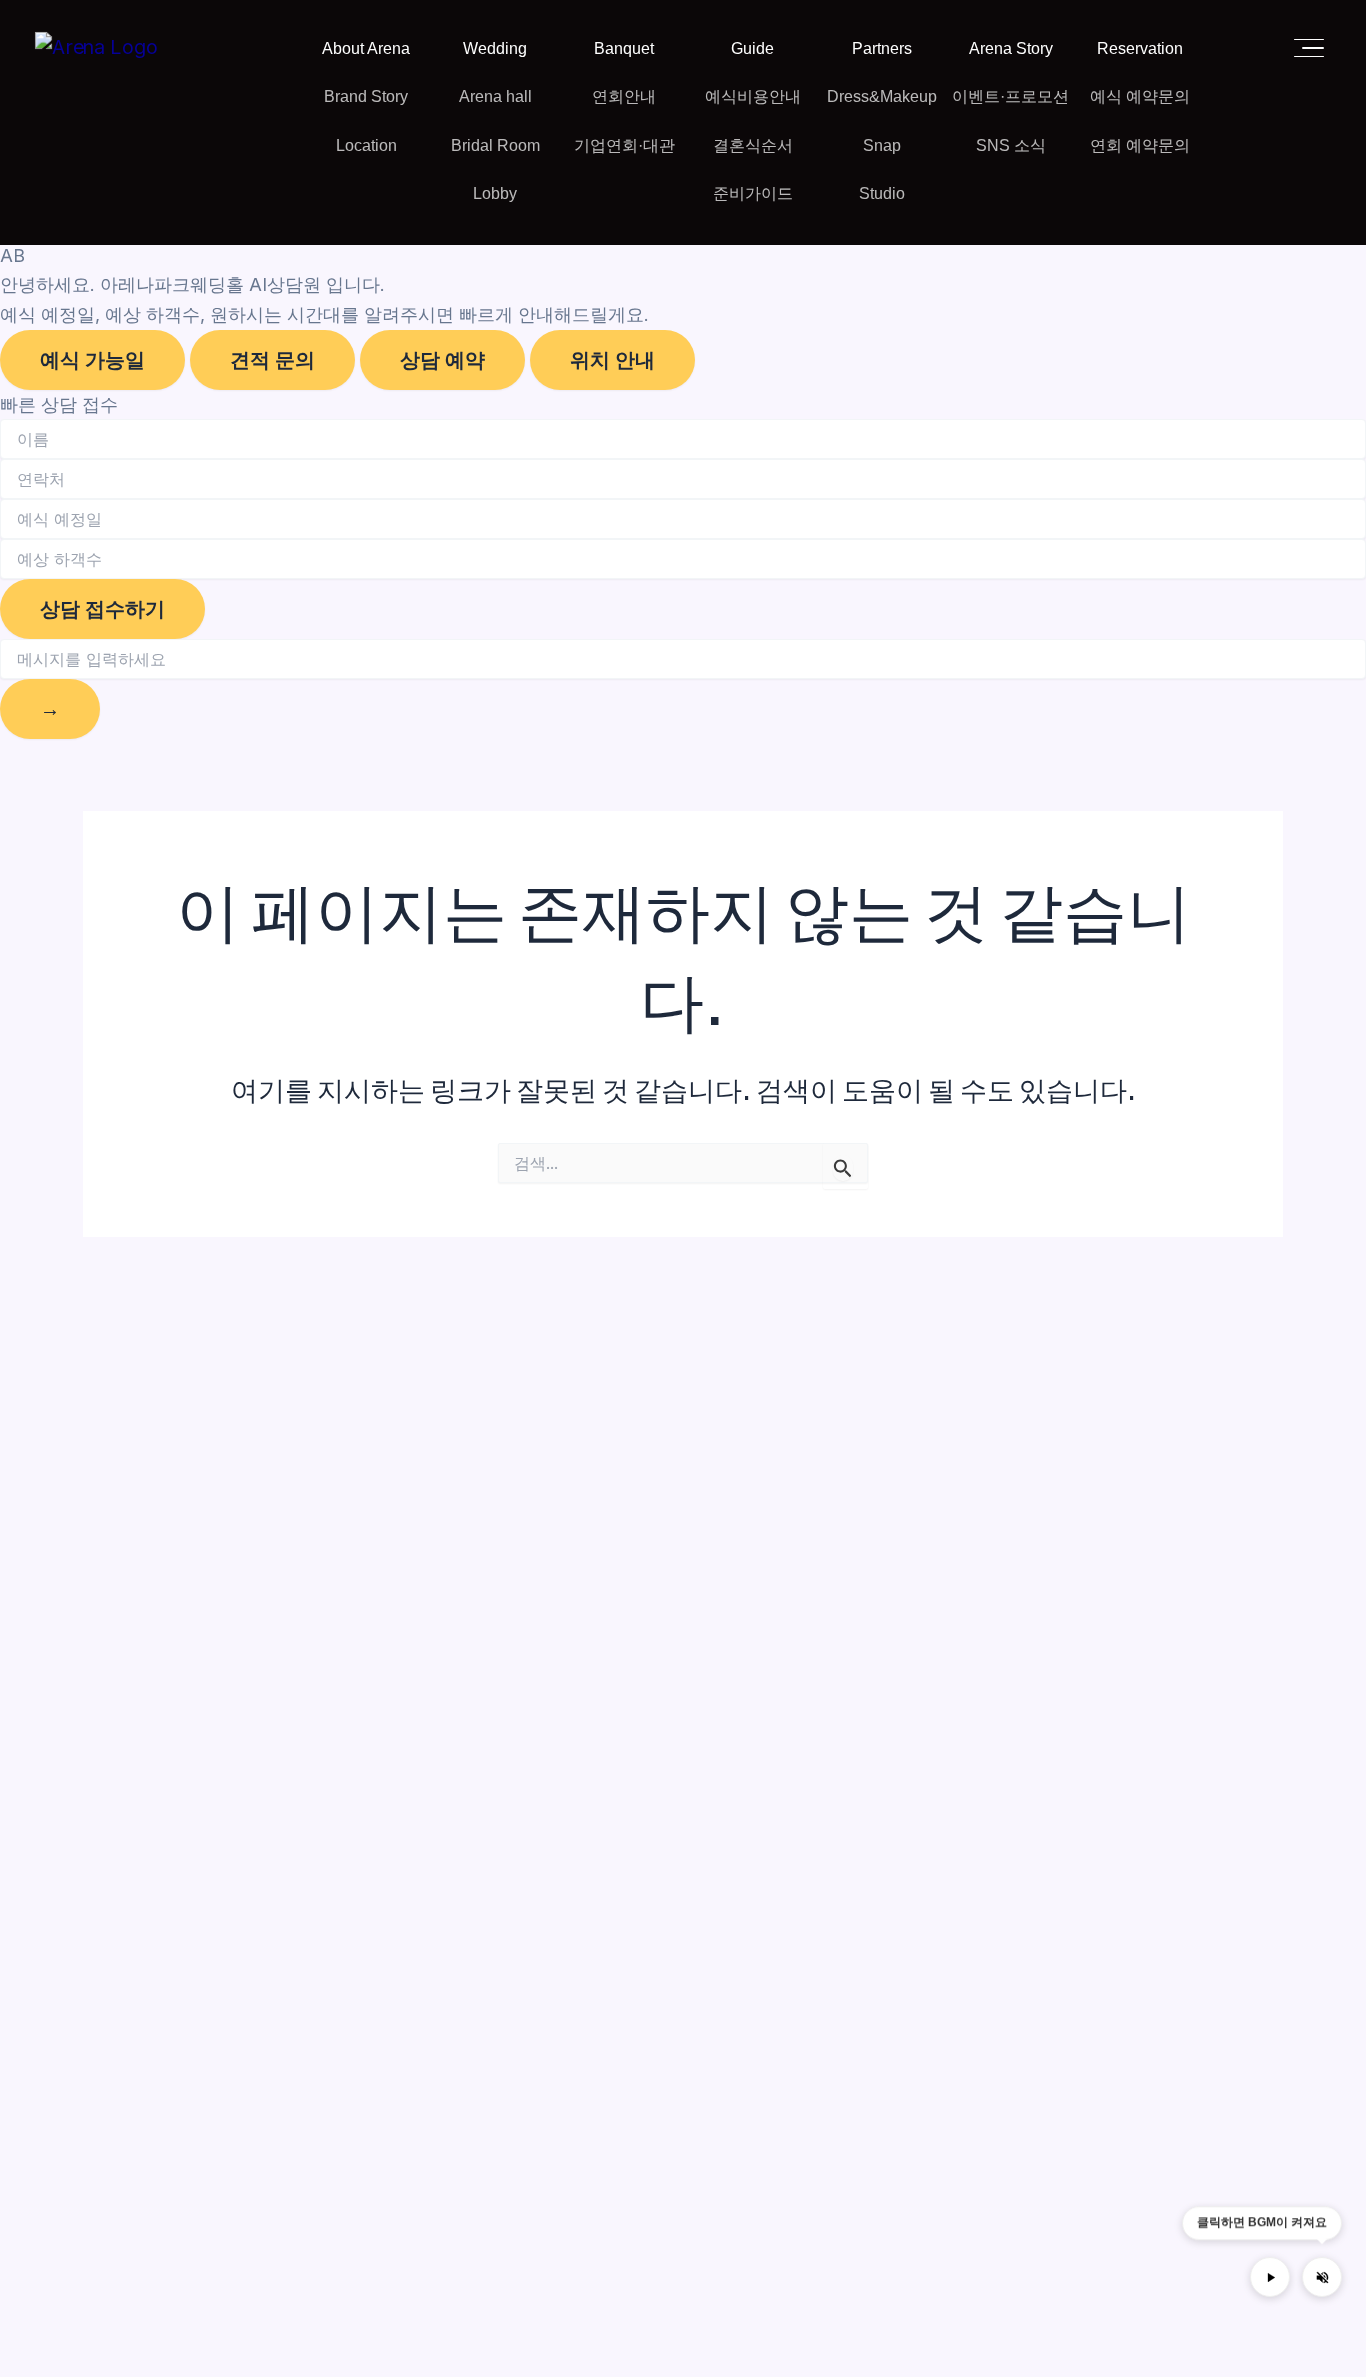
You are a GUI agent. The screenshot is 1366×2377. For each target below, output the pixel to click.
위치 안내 (612, 360)
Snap (882, 145)
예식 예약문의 (1140, 96)
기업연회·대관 (624, 145)
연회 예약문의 (1140, 145)
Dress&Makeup (882, 96)
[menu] (1303, 48)
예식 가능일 (92, 360)
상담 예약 (442, 360)
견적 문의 (272, 360)
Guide (752, 48)
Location (366, 145)
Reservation (1140, 48)
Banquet (624, 48)
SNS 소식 (1011, 145)
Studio (882, 193)
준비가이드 (753, 193)
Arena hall (495, 96)
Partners (882, 48)
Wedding (495, 48)
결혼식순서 (753, 145)
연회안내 (624, 96)
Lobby (495, 193)
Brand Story (366, 96)
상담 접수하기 (102, 609)
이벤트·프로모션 (1010, 96)
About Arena (366, 48)
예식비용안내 (753, 96)
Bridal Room (495, 145)
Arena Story (1011, 48)
